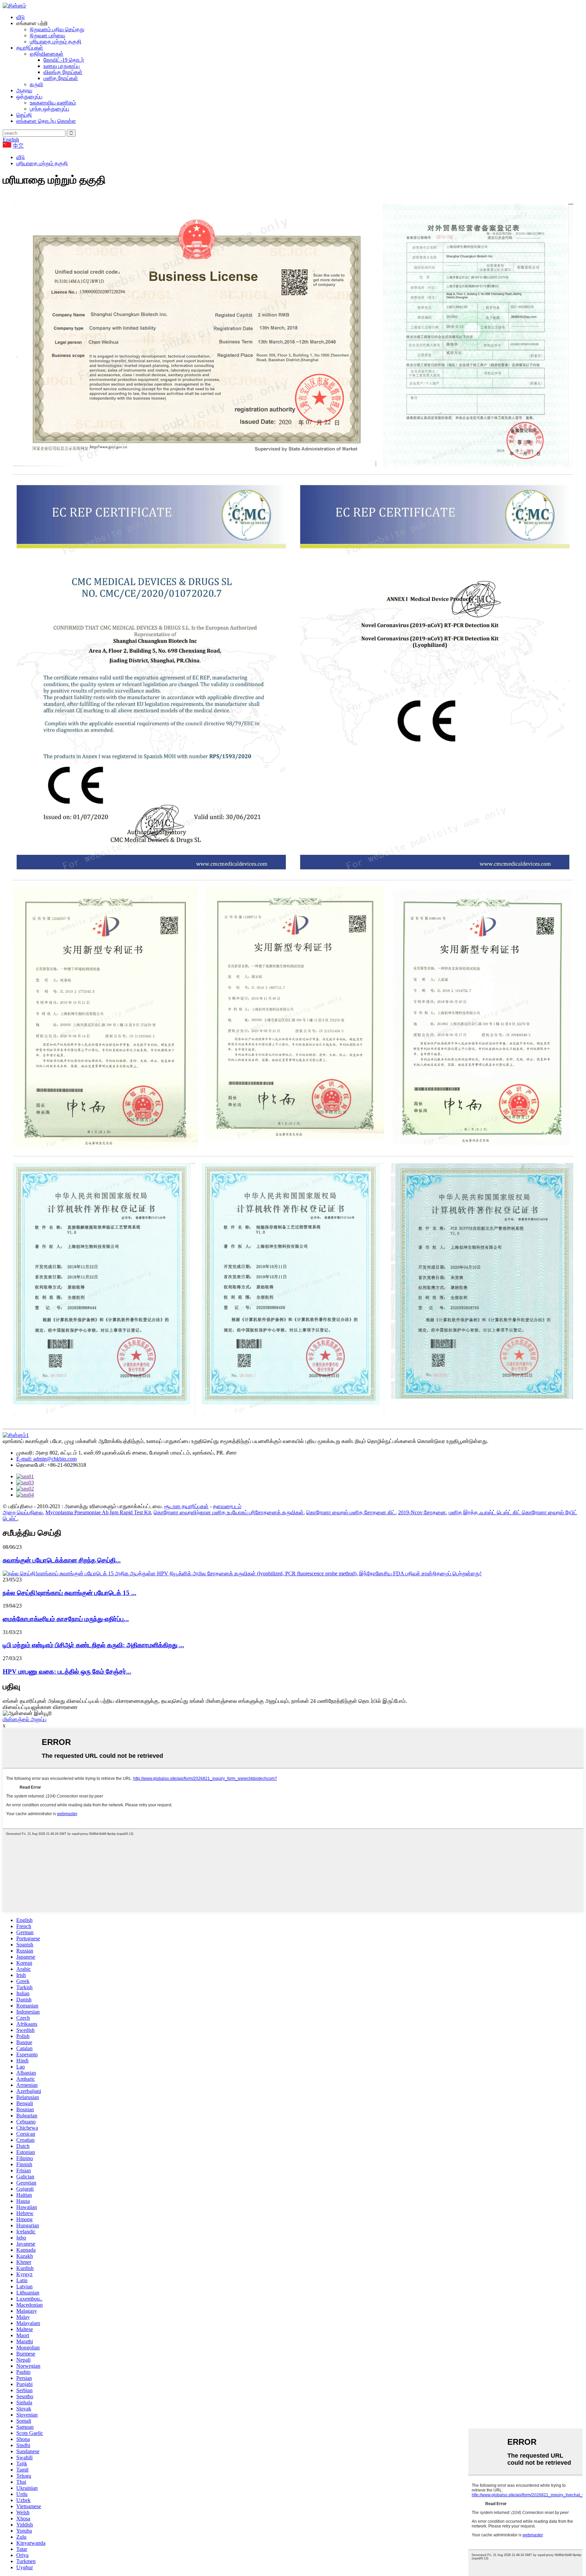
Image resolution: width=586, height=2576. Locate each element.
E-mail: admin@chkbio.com (46, 1459)
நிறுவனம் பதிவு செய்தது (57, 29)
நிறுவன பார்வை (47, 35)
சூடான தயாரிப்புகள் (186, 1506)
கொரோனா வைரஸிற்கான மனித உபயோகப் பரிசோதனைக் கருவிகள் (229, 1512)
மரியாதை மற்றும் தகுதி (56, 42)
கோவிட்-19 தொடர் (64, 60)
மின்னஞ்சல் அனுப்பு (25, 1719)
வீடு (21, 17)
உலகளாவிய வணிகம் (53, 103)
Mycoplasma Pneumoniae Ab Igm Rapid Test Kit (98, 1512)
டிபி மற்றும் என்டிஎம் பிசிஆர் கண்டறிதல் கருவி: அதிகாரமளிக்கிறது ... (93, 1645)
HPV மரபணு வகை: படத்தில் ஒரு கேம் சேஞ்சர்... (67, 1671)
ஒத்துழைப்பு (29, 97)
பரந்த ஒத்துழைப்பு (50, 109)
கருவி (36, 84)
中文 (18, 146)
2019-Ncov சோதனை (422, 1512)
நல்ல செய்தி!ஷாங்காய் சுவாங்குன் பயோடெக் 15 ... (70, 1593)
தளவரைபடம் (227, 1506)
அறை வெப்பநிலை (23, 1512)
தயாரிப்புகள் (30, 48)
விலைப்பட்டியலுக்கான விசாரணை (40, 1707)
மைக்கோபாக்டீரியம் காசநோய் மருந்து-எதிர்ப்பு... (66, 1619)
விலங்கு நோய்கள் (63, 72)
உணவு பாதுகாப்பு (62, 66)
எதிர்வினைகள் (47, 54)
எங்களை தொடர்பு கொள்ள (46, 121)
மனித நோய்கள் (61, 78)
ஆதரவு (24, 90)
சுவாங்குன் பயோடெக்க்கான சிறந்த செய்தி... (62, 1560)
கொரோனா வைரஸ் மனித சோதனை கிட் (351, 1512)
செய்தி (24, 115)
